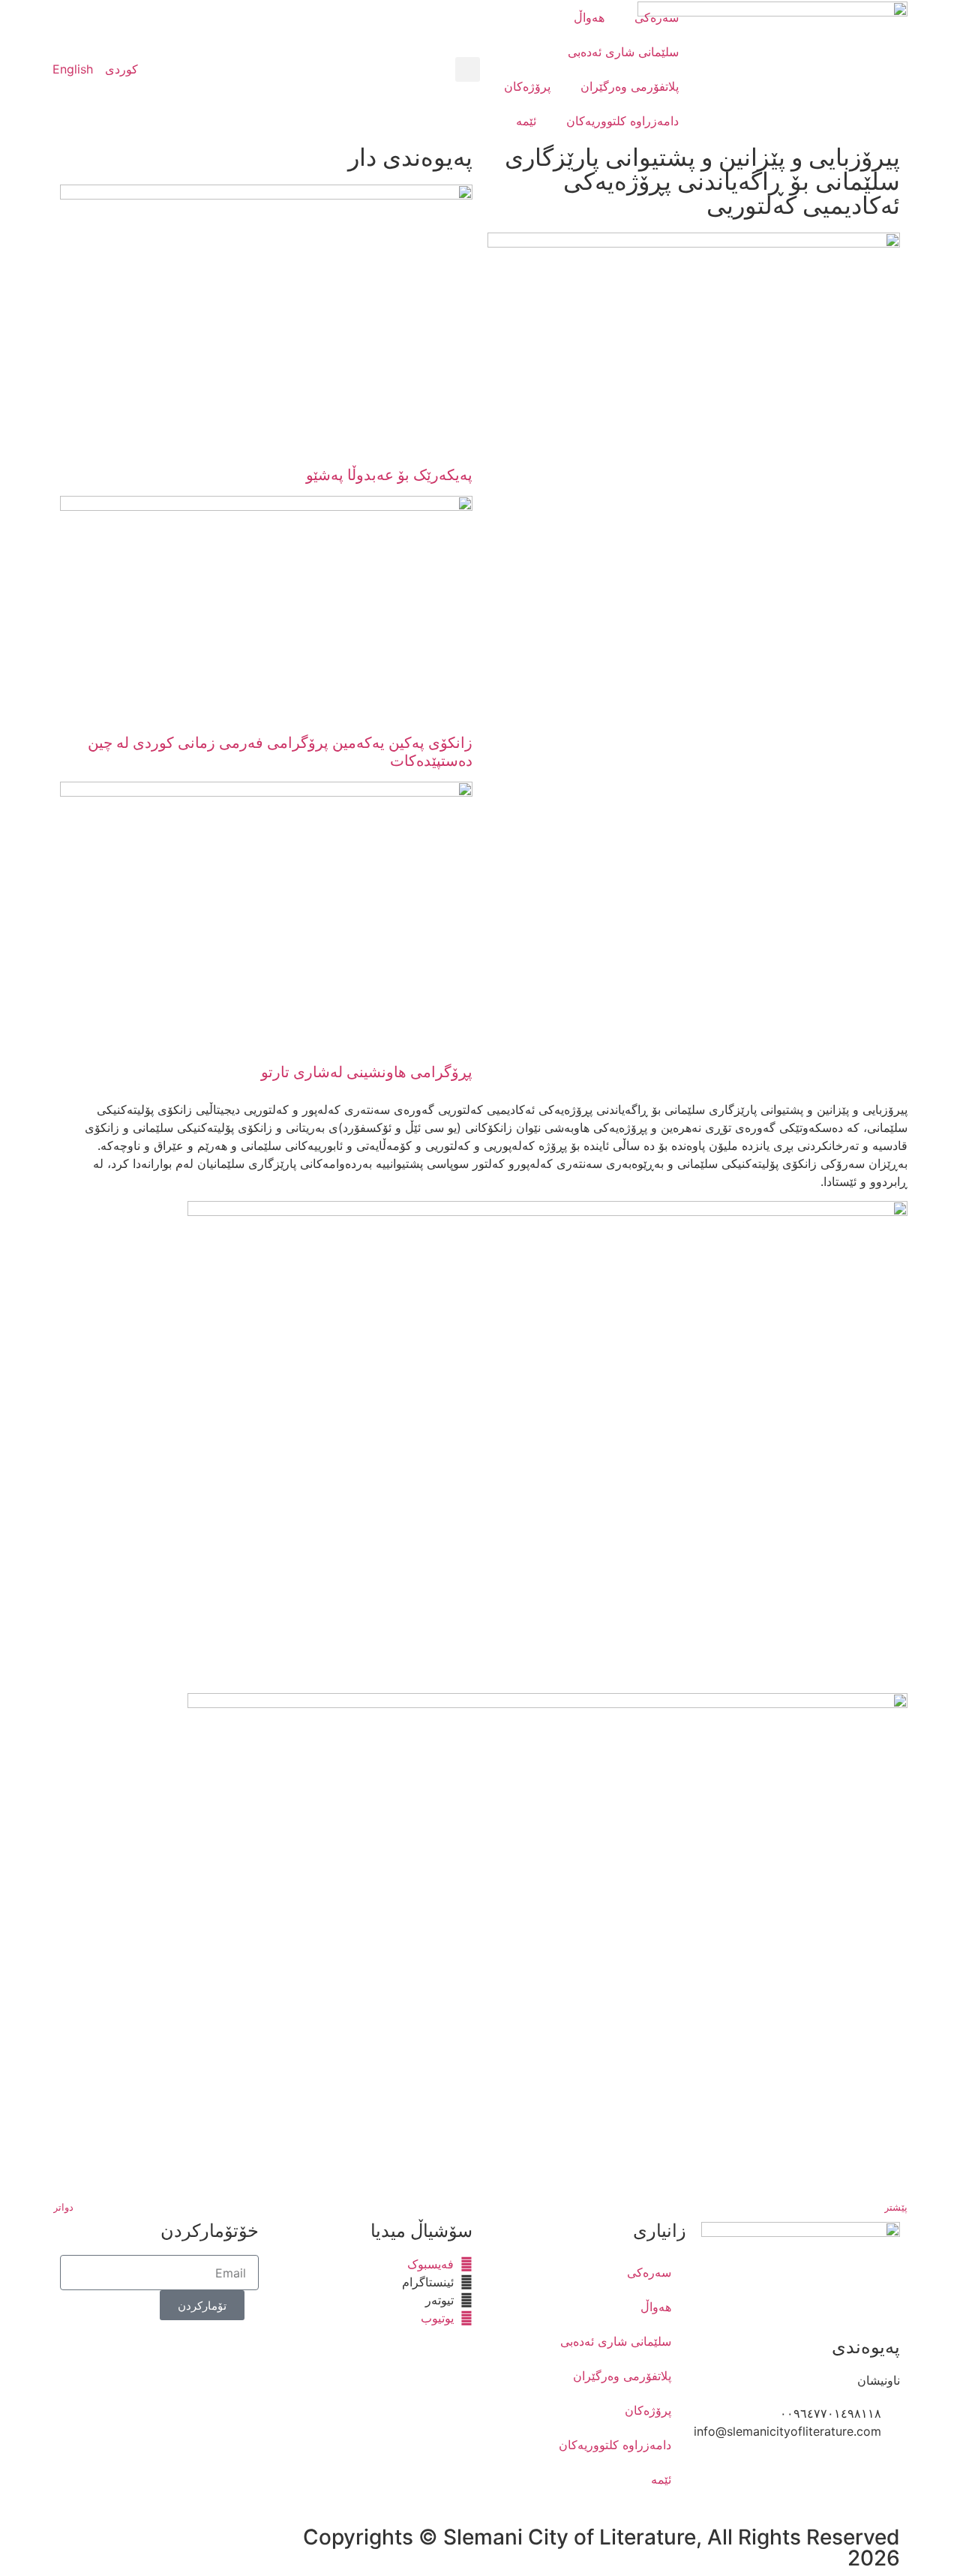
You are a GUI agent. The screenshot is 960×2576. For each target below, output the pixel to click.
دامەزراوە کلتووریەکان (622, 121)
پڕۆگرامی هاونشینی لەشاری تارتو (367, 1072)
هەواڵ (589, 17)
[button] (468, 69)
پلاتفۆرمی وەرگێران (630, 86)
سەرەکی (657, 17)
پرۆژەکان (527, 86)
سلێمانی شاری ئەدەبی (623, 52)
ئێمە (526, 121)
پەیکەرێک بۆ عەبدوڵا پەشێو (389, 475)
